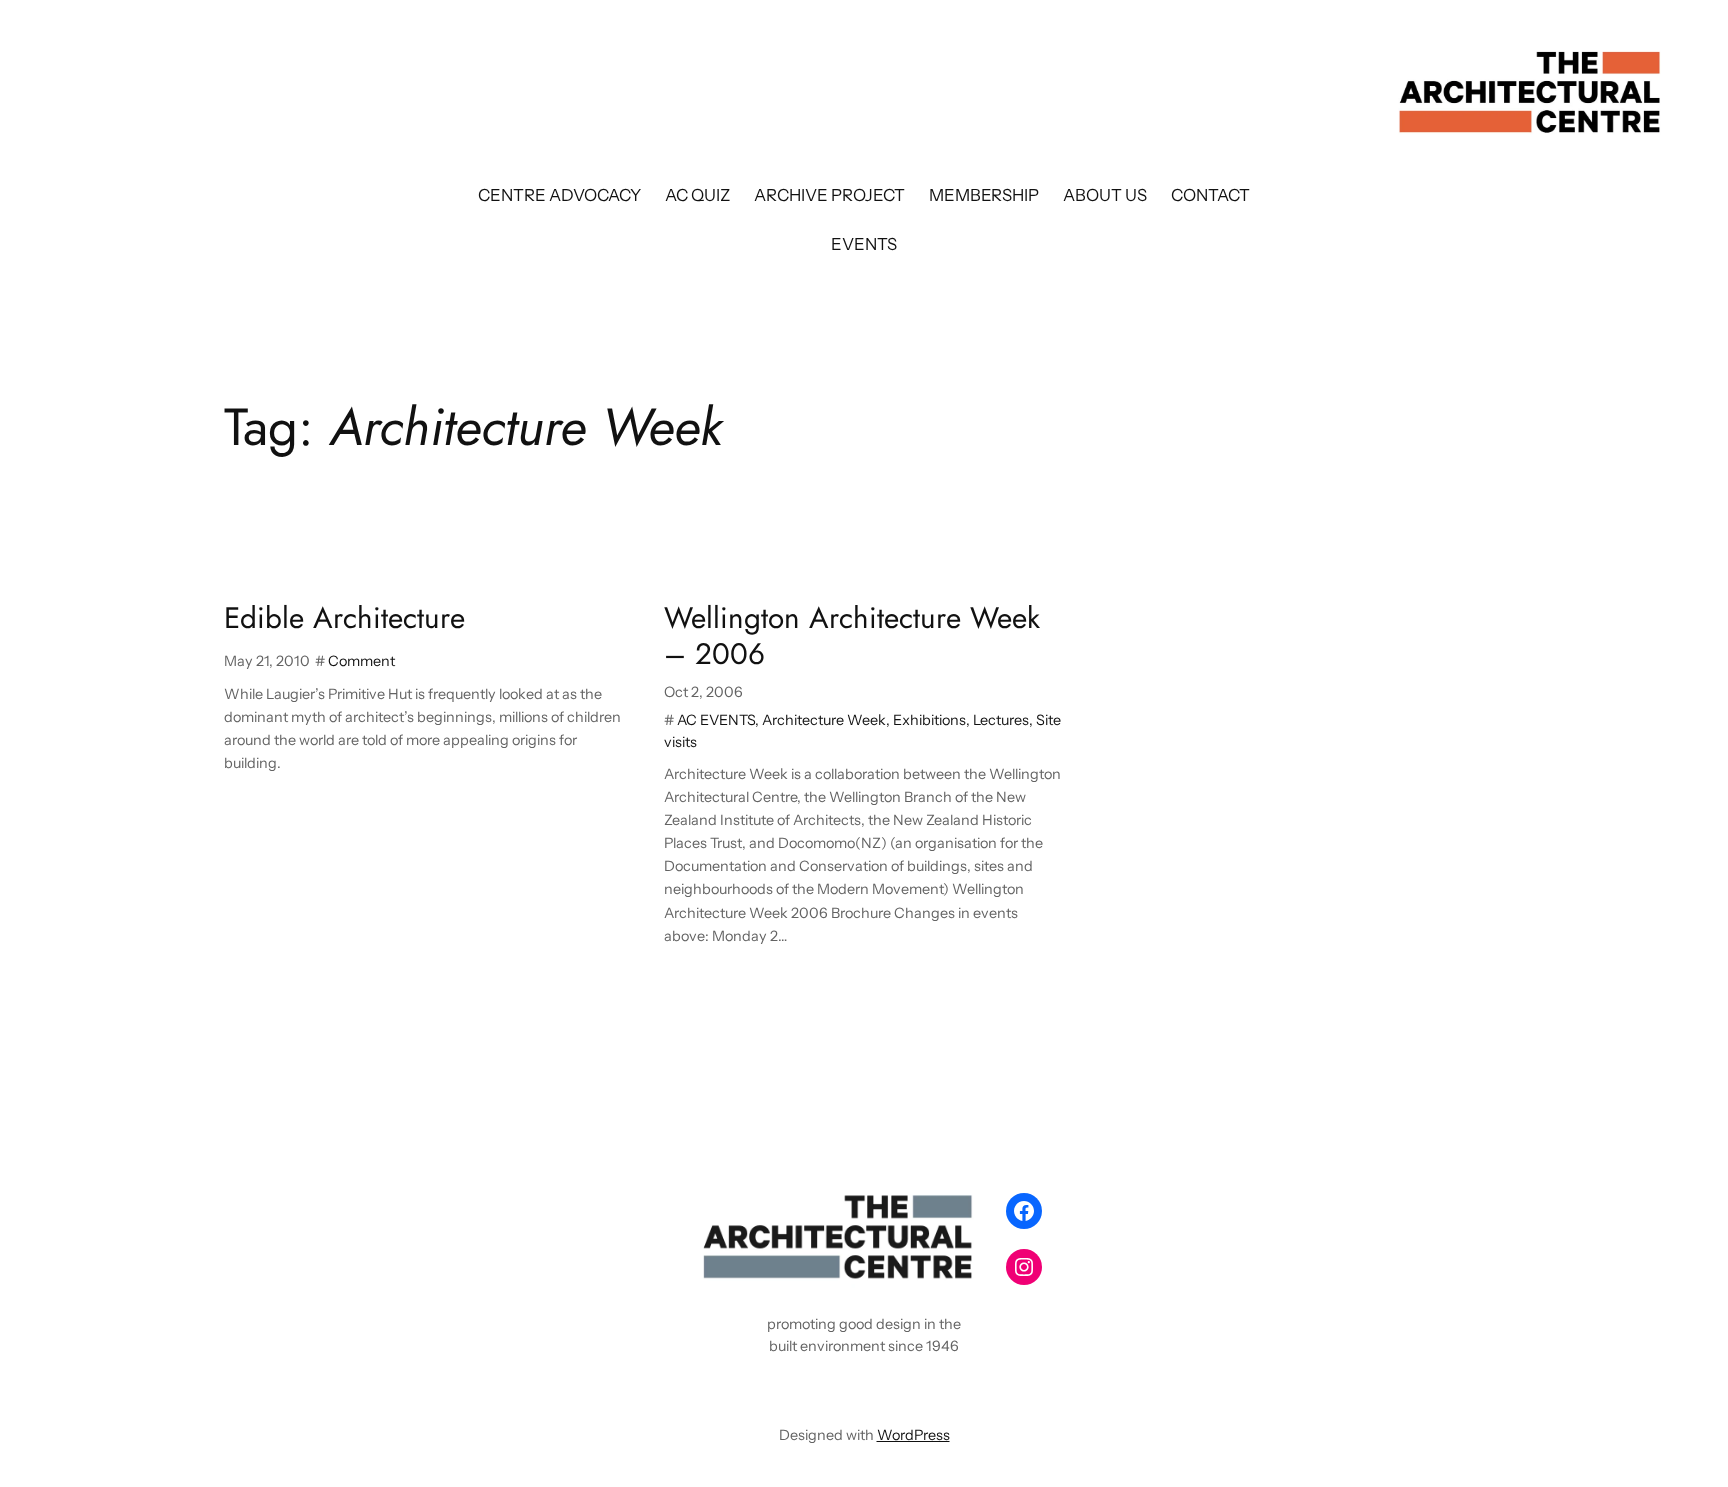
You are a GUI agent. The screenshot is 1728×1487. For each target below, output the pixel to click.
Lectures (1001, 720)
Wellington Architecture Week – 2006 (852, 635)
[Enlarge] (960, 1211)
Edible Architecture (344, 618)
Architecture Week (824, 720)
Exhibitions (929, 720)
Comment (361, 661)
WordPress (913, 1435)
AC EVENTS (716, 720)
